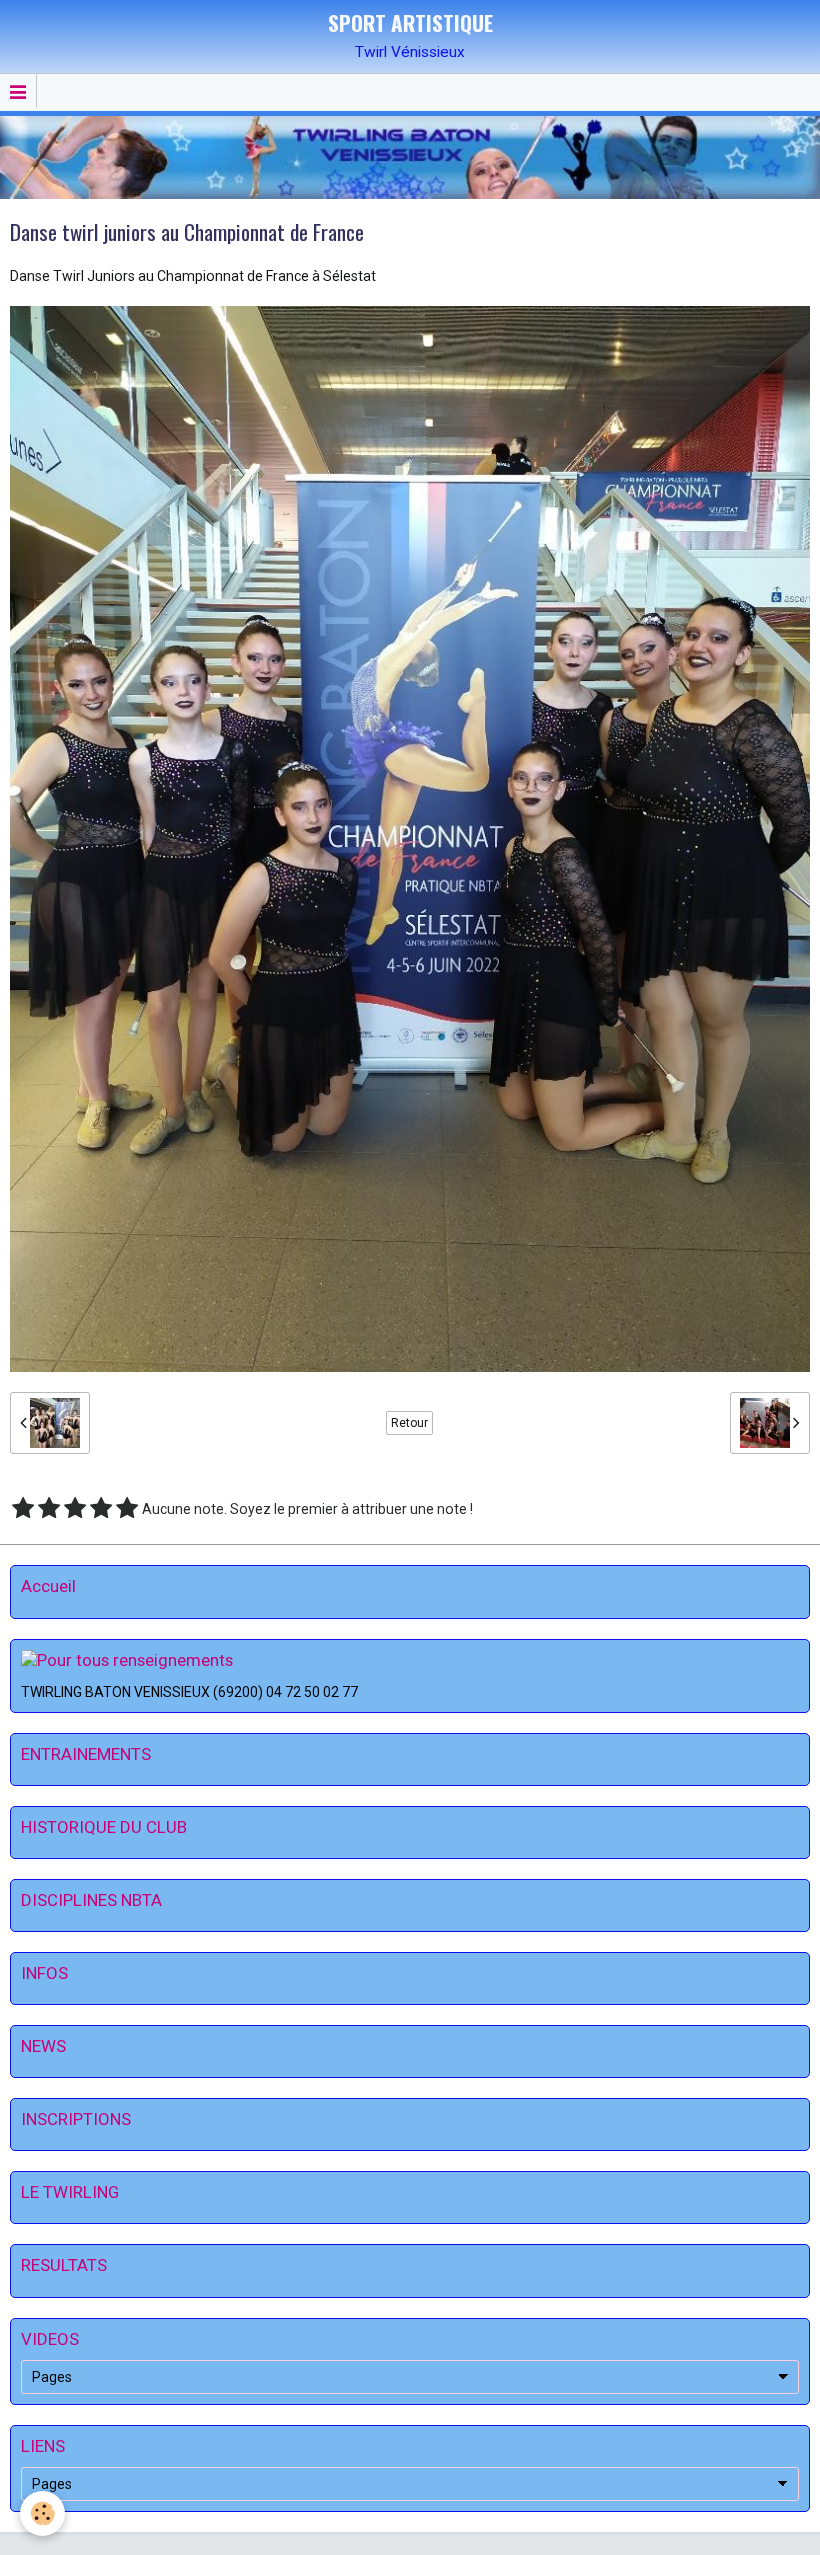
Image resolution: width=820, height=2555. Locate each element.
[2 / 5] (49, 1509)
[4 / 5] (101, 1509)
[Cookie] (42, 2513)
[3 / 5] (75, 1509)
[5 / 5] (127, 1509)
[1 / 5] (23, 1509)
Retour (409, 1423)
